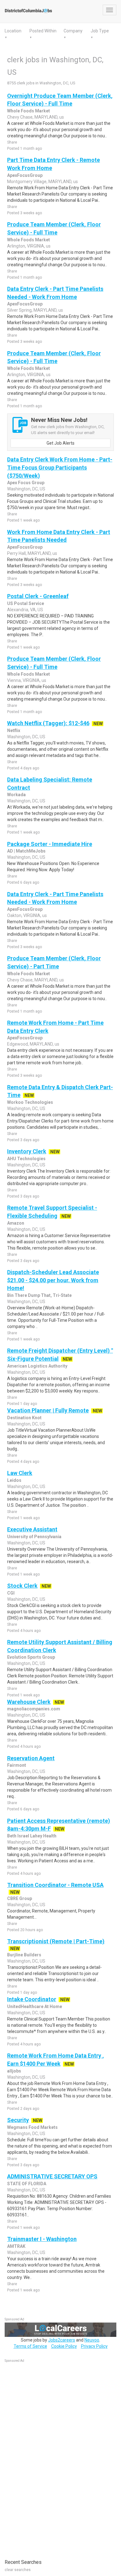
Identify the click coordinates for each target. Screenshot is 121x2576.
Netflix (14, 730)
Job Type (100, 31)
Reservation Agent (31, 1758)
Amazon (16, 1223)
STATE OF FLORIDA (27, 2184)
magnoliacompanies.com (34, 1709)
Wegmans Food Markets (32, 2127)
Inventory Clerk (27, 1151)
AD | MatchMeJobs (26, 851)
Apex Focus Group (26, 483)
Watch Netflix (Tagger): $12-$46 (48, 723)
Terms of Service (30, 2346)
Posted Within (43, 31)
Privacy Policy (94, 2346)
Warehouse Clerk (29, 1702)
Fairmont (17, 1765)
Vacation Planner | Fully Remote (48, 1410)
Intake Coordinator (32, 1999)
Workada (16, 795)
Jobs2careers (62, 2340)
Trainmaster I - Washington (42, 2239)
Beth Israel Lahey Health (32, 1836)
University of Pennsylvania (34, 1537)
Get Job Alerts (60, 443)
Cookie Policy (64, 2346)
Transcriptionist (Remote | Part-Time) (56, 1941)
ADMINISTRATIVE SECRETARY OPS (52, 2176)
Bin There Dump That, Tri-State (39, 1295)
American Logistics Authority (37, 1366)
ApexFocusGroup (25, 175)
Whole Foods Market (29, 111)
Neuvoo (92, 2340)
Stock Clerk (22, 1586)
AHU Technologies (26, 1159)
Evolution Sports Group (31, 1657)
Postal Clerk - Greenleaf (38, 596)
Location (13, 31)
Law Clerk (20, 1473)
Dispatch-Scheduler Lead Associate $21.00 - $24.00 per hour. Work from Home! (53, 1280)
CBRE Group (20, 1898)
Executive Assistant (32, 1529)
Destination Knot (24, 1418)
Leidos (14, 1480)
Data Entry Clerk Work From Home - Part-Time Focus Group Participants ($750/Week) (60, 467)
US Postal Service (26, 603)
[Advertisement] (51, 2458)
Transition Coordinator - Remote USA (55, 1885)
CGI (11, 1593)
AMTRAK (16, 2246)
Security (18, 2120)
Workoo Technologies (30, 1102)
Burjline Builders (24, 1955)
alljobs (14, 2071)
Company (73, 31)
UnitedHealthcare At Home (35, 2006)
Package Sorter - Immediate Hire (50, 844)
